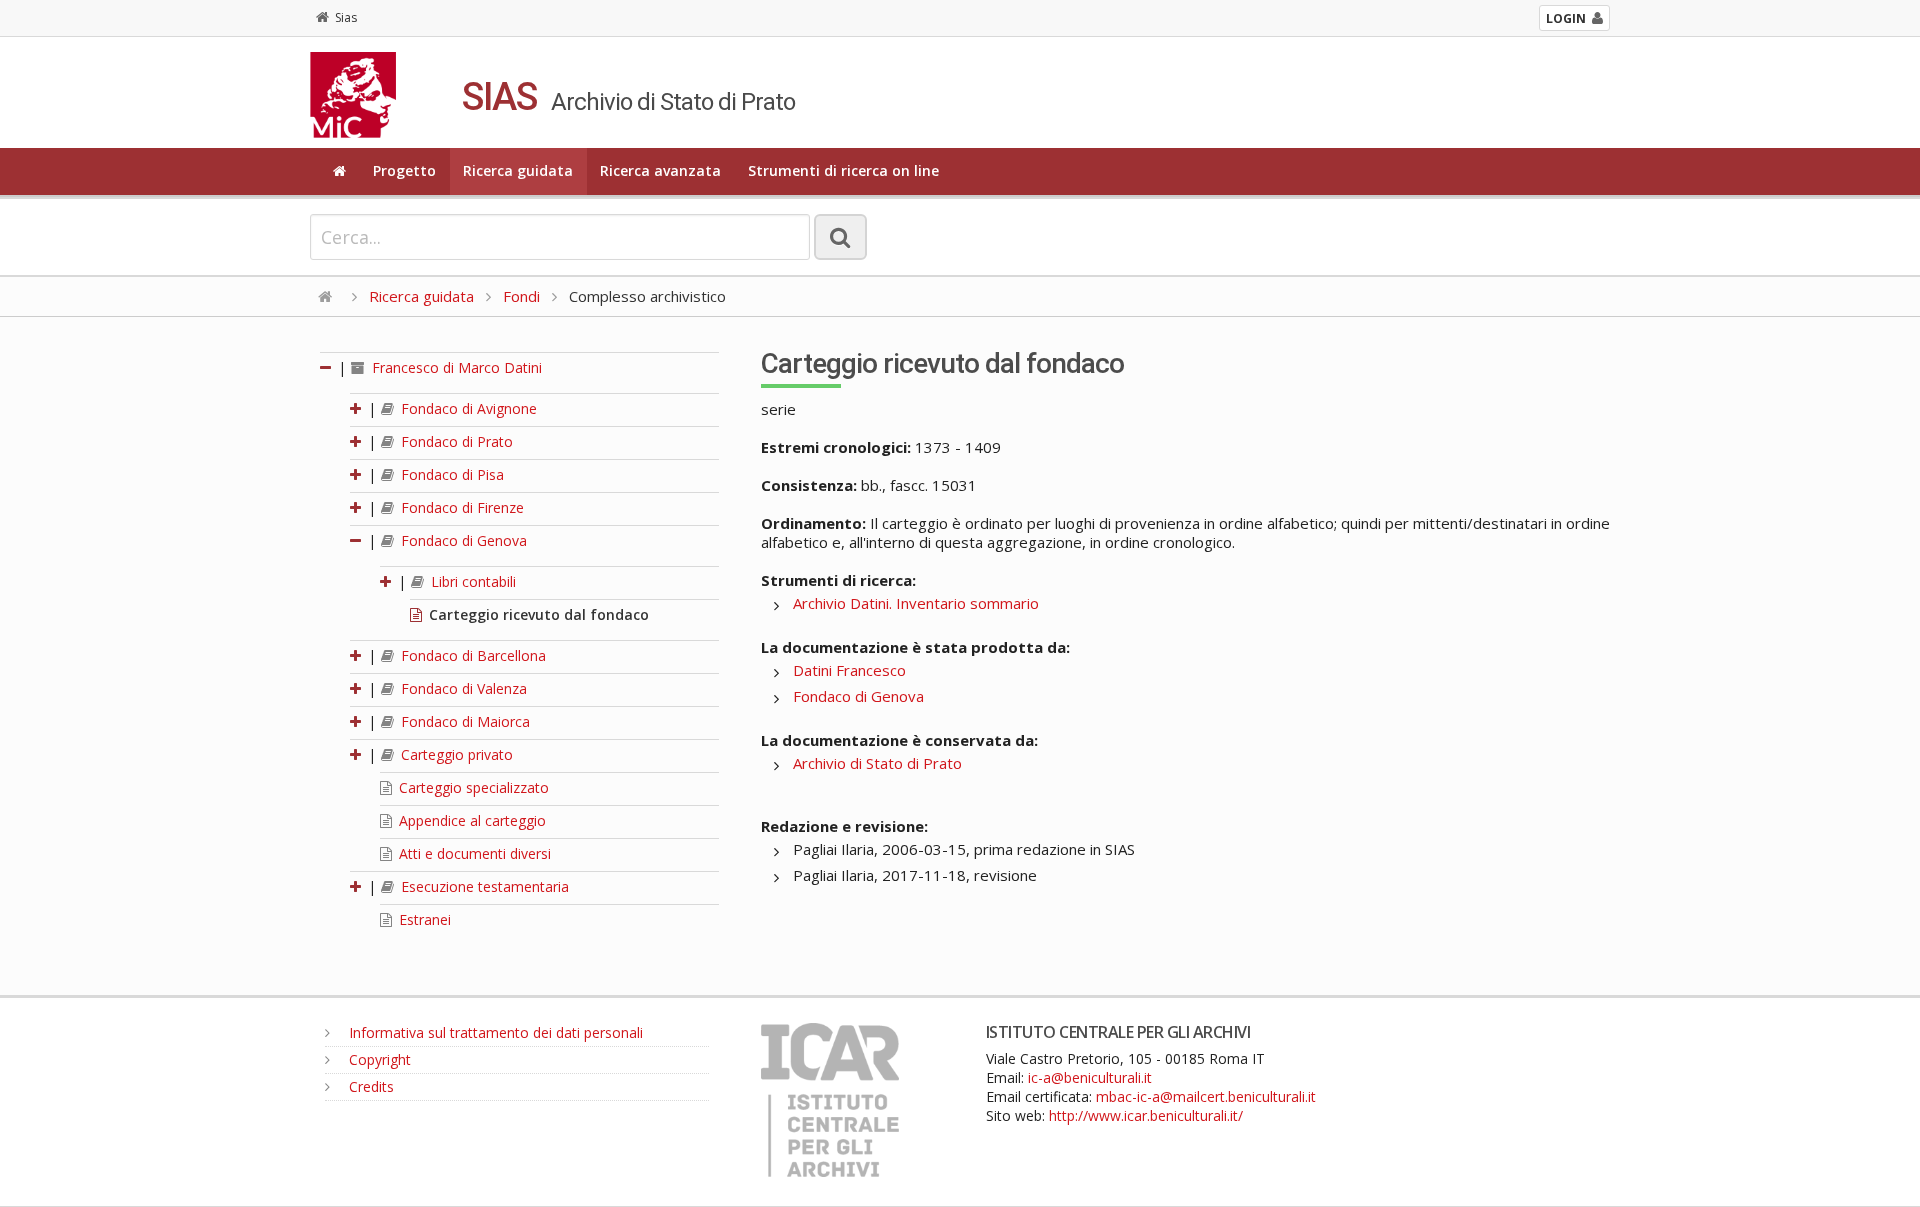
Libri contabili (471, 581)
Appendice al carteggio (470, 820)
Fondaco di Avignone (467, 408)
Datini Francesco (849, 670)
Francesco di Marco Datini (455, 367)
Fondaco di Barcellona (471, 655)
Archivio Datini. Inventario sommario (916, 603)
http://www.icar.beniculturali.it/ (1146, 1115)
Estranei (423, 919)
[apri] (357, 408)
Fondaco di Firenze (460, 507)
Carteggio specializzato (472, 787)
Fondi (521, 296)
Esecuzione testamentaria (483, 886)
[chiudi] (357, 540)
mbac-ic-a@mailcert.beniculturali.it (1206, 1096)
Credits (369, 1086)
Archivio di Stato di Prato (877, 763)
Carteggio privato (455, 754)
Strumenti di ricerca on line (843, 170)
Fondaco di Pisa (450, 474)
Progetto (404, 170)
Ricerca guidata (518, 170)
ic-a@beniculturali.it (1090, 1077)
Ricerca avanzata (660, 170)
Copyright (378, 1059)
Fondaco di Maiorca (463, 721)
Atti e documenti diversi (473, 853)
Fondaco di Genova (462, 540)
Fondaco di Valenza (462, 688)
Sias (346, 17)
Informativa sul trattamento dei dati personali (494, 1032)
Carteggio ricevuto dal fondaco (537, 614)
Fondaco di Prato (455, 441)
